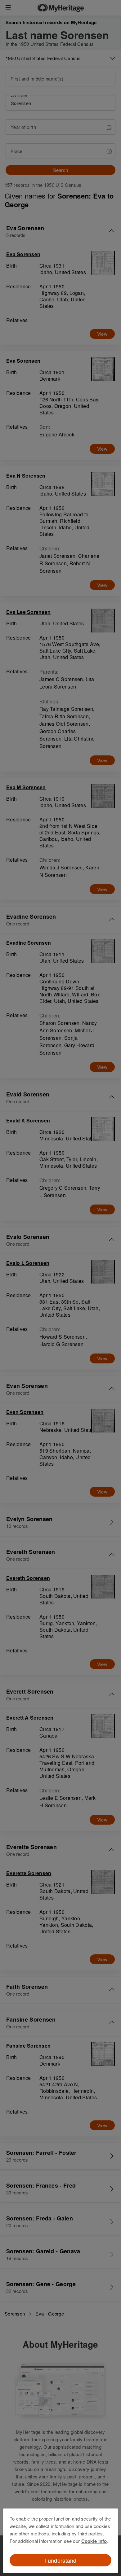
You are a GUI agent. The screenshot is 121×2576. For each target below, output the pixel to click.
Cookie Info (94, 2541)
